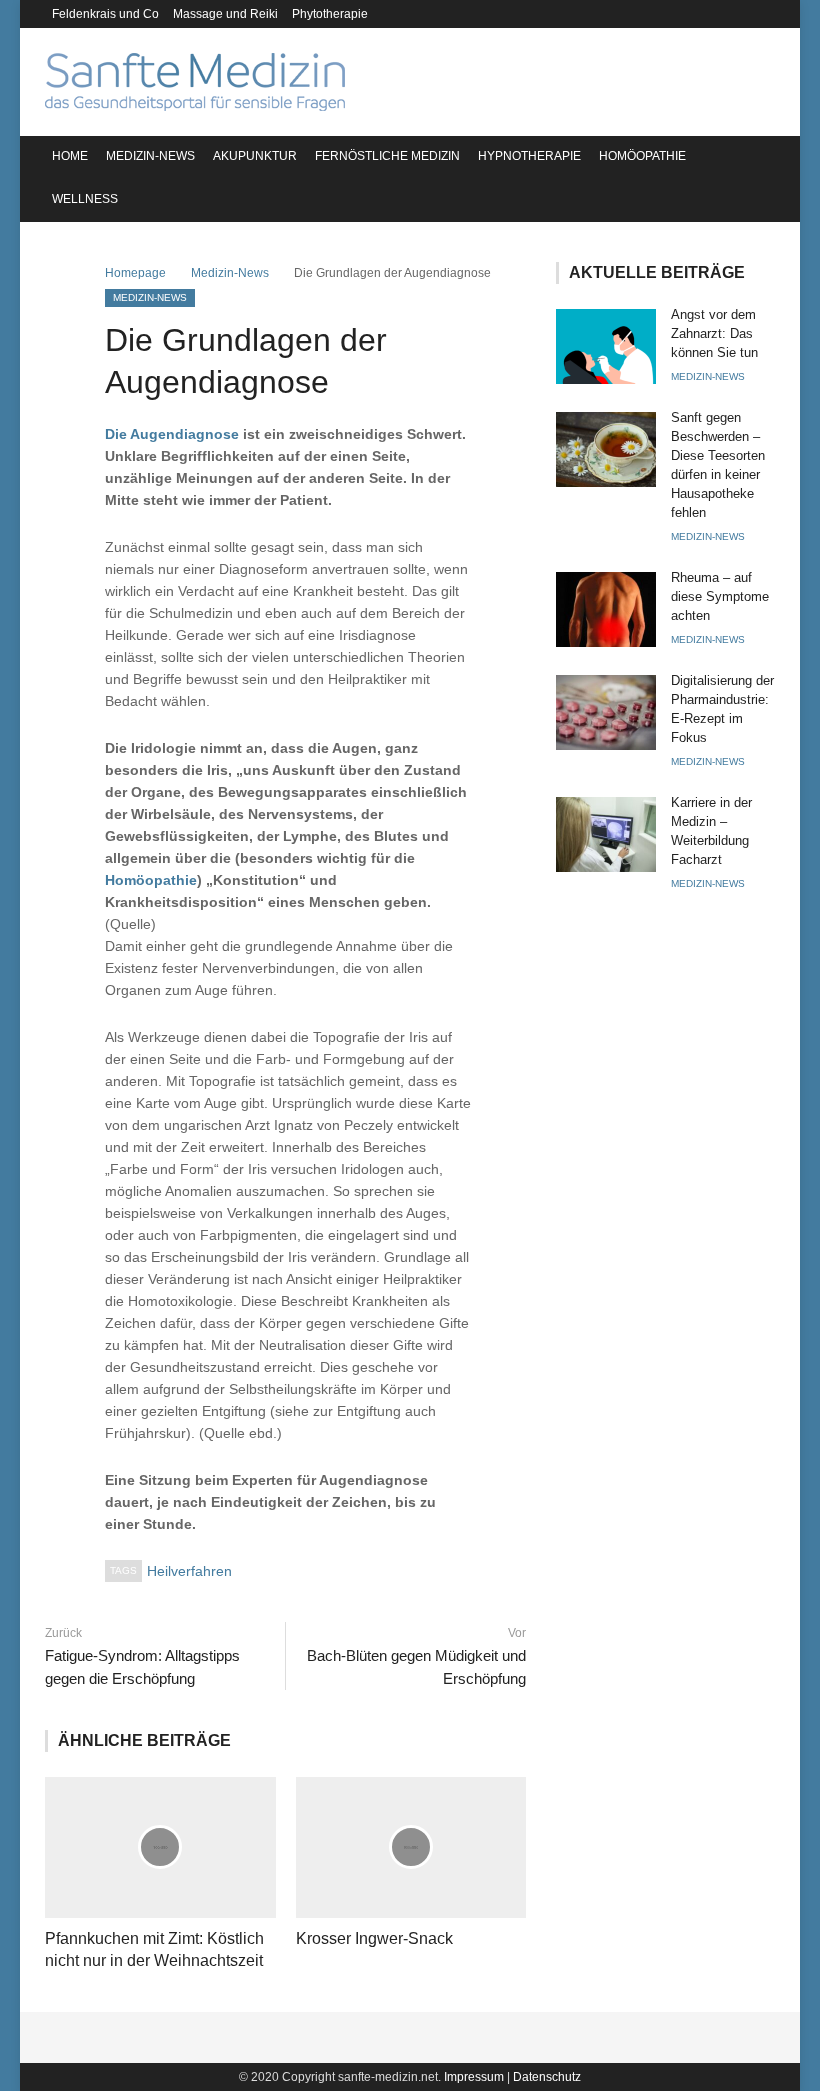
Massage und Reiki (225, 14)
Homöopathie (642, 156)
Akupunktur (255, 156)
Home (70, 156)
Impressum (474, 2077)
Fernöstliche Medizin (387, 156)
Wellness (85, 199)
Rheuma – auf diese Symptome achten (720, 596)
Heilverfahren (189, 1571)
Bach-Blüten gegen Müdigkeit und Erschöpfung (416, 1667)
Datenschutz (547, 2077)
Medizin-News (150, 156)
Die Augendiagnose (172, 434)
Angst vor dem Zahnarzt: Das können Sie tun (714, 333)
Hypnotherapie (529, 156)
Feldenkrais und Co (105, 14)
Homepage (135, 273)
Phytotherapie (330, 14)
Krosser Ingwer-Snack (374, 1938)
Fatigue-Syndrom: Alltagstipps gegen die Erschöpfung (142, 1667)
